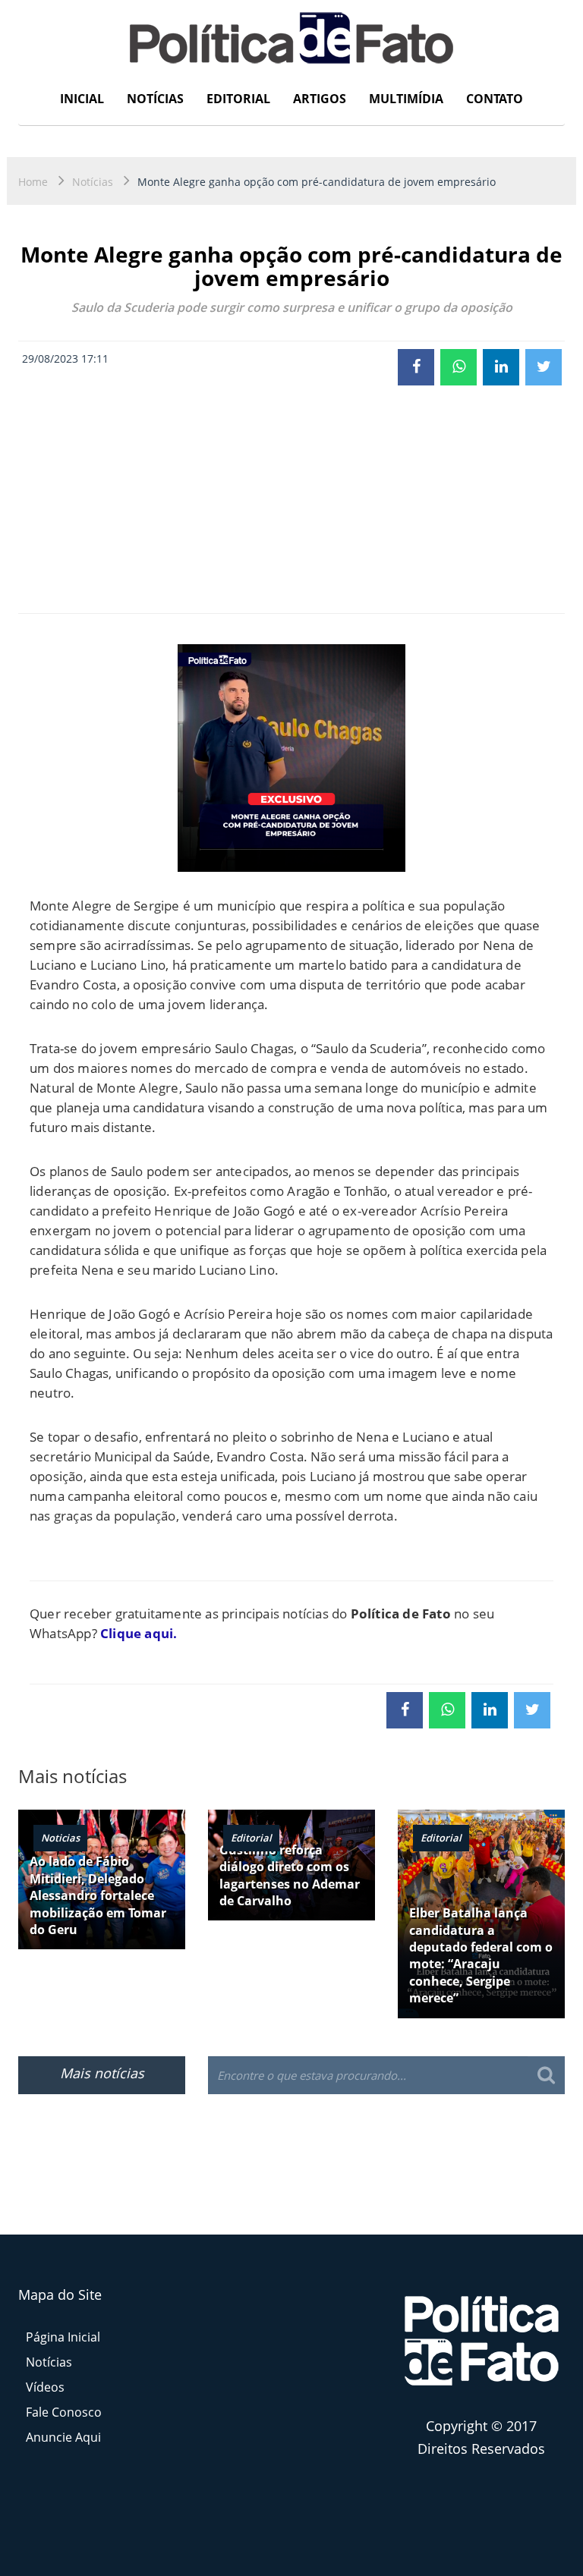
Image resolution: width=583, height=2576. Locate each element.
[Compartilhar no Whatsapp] (459, 367)
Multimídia (406, 99)
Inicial (82, 99)
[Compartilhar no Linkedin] (501, 367)
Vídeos (45, 2387)
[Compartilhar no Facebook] (416, 367)
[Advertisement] (291, 499)
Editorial (238, 99)
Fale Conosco (64, 2412)
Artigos (320, 99)
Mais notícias (102, 2073)
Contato (495, 99)
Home (33, 182)
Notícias (155, 99)
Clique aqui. (139, 1633)
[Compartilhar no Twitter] (544, 367)
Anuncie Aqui (63, 2437)
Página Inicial (63, 2337)
